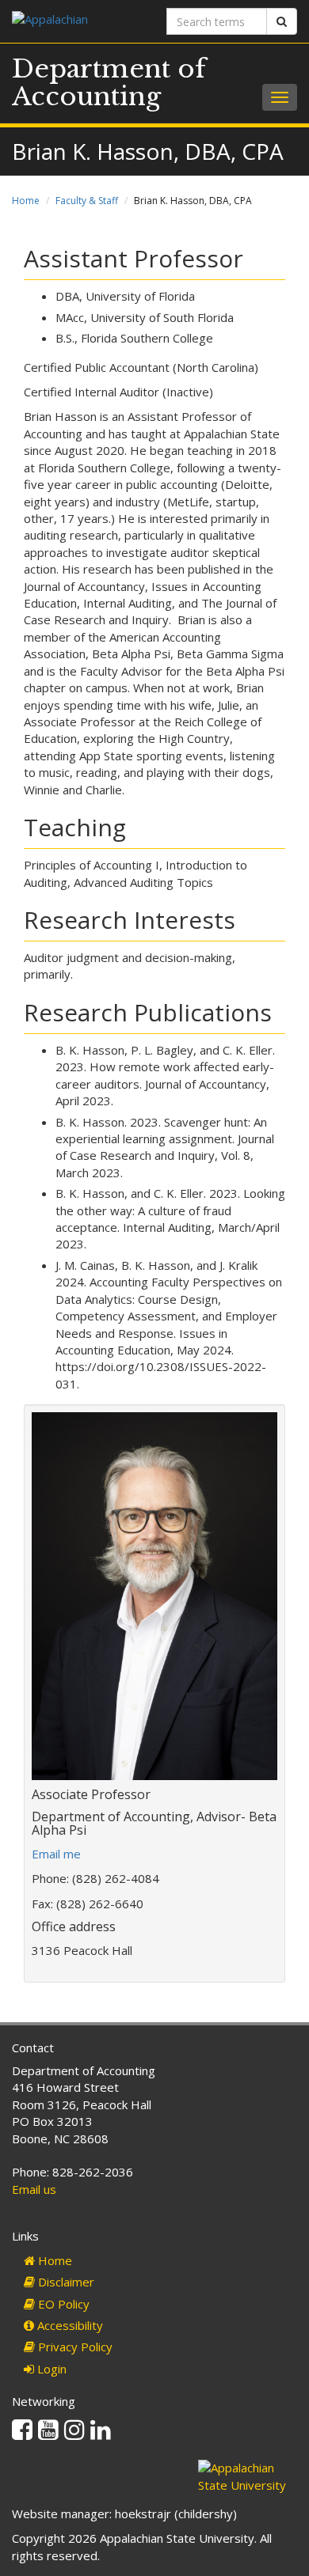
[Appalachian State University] (77, 21)
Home (26, 201)
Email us (34, 2189)
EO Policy (62, 2304)
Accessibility (69, 2325)
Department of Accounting (109, 83)
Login (50, 2369)
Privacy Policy (74, 2347)
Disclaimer (65, 2282)
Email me (56, 1854)
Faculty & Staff (87, 201)
